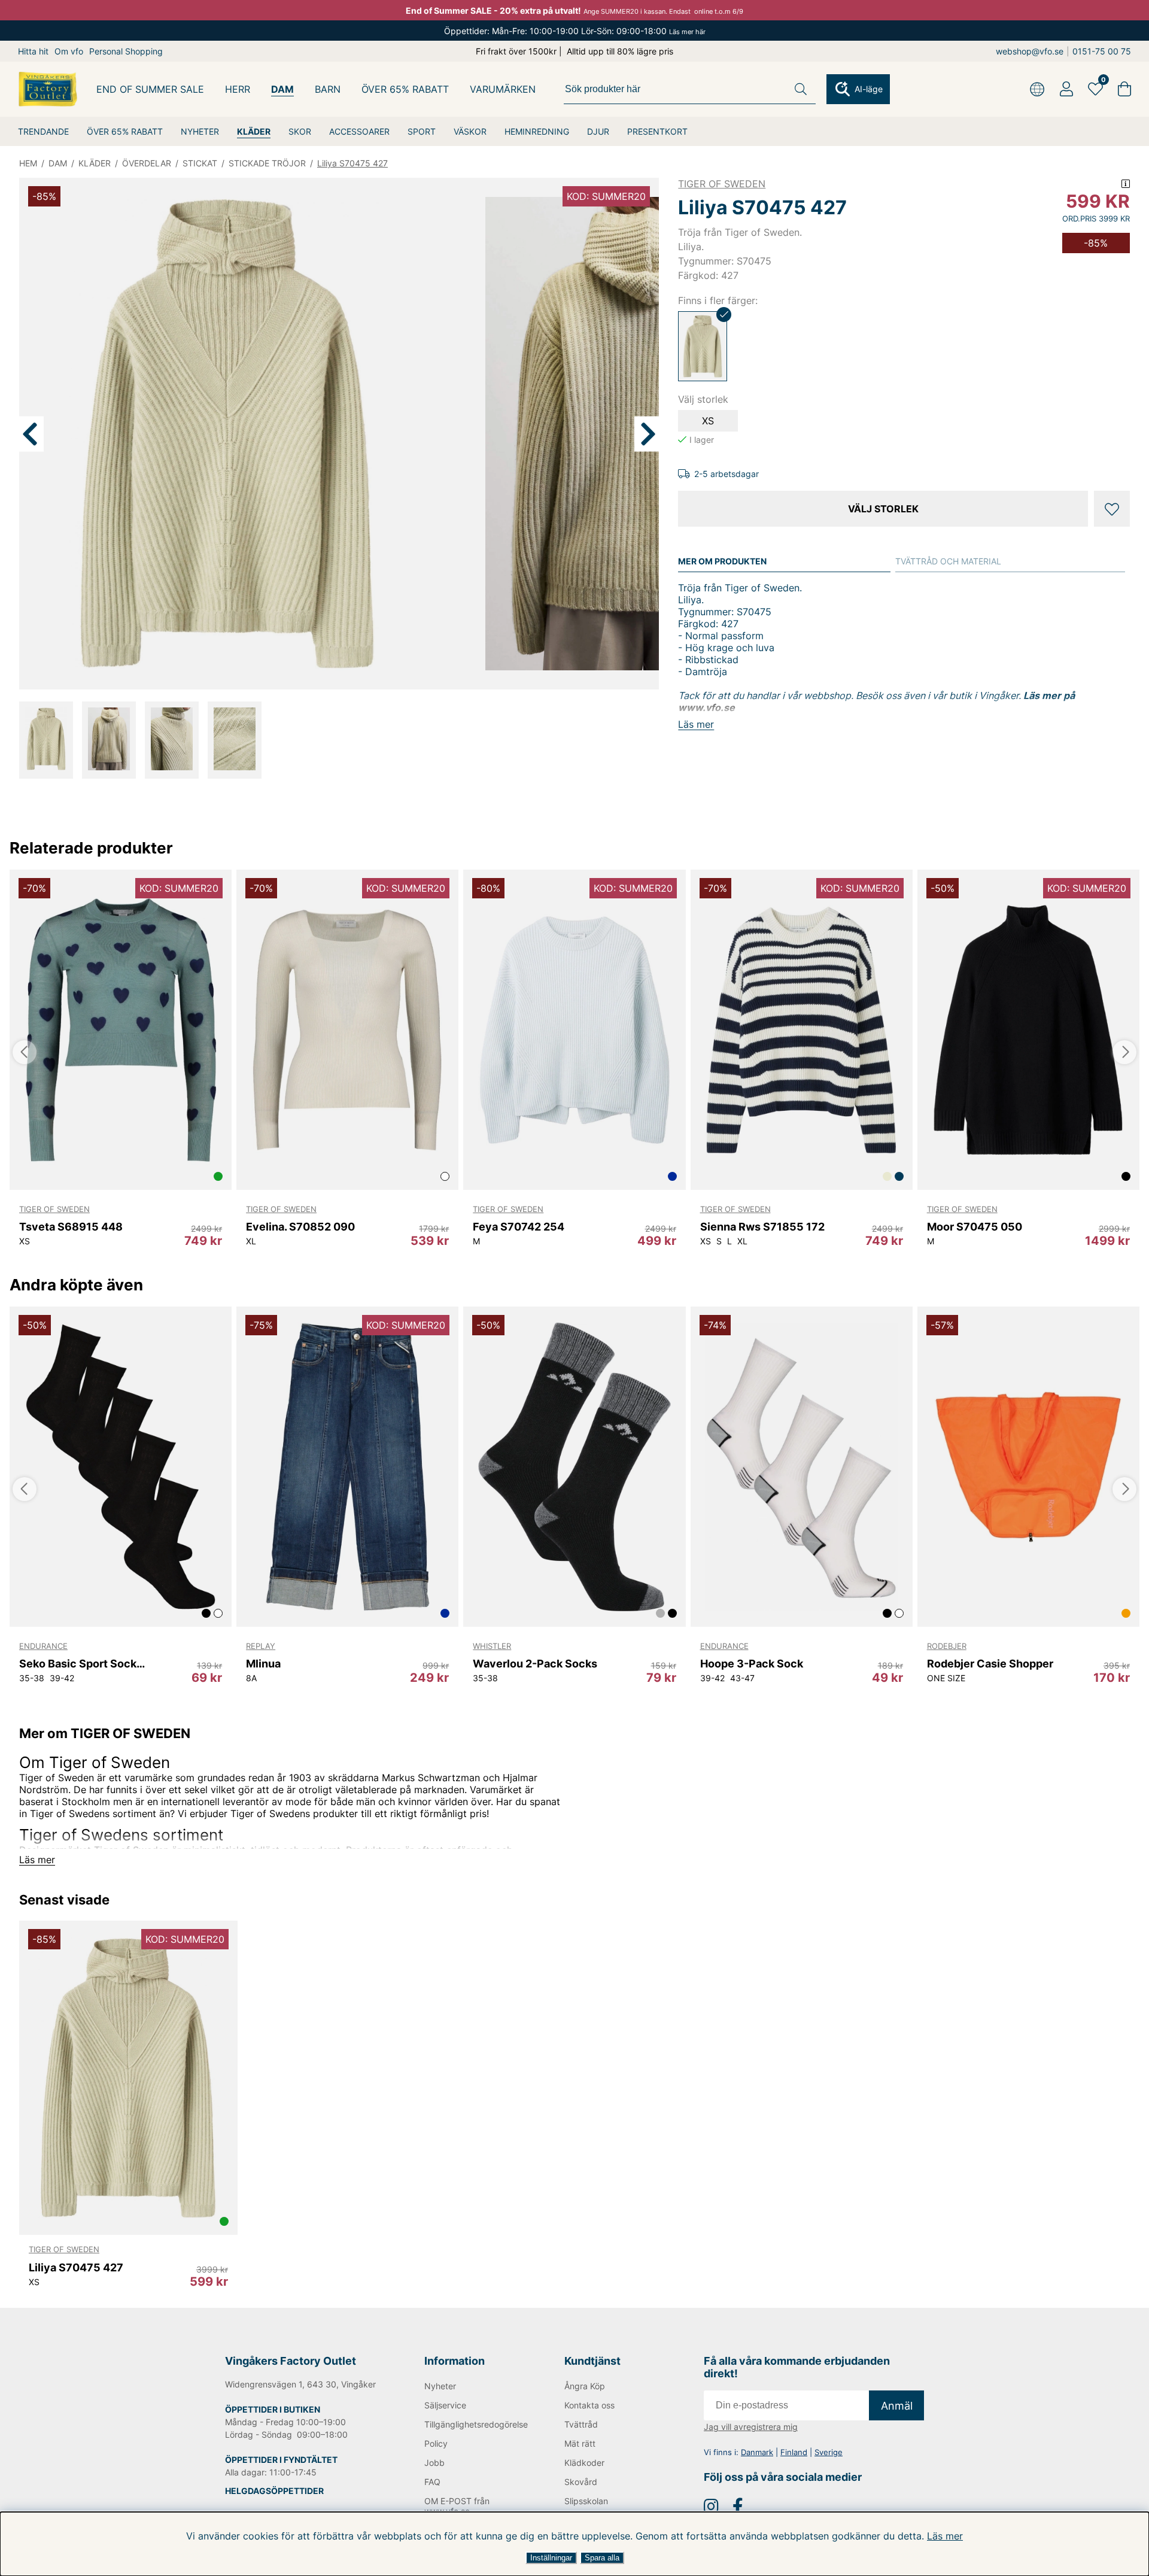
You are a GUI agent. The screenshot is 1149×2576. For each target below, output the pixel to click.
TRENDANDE (43, 131)
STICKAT (200, 163)
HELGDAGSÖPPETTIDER (274, 2491)
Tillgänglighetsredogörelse (475, 2424)
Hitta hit (33, 51)
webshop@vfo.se (1030, 51)
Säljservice (445, 2405)
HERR (238, 89)
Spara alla (602, 2558)
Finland (794, 2452)
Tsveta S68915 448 (71, 1227)
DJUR (598, 131)
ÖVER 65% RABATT (125, 131)
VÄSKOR (470, 131)
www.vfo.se (706, 707)
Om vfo (69, 51)
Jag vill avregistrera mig (751, 2427)
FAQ (432, 2482)
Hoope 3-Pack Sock (752, 1664)
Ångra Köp (585, 2386)
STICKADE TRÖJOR (267, 163)
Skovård (581, 2482)
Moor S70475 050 (975, 1227)
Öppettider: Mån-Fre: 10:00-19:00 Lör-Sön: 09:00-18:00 (575, 31)
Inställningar (551, 2558)
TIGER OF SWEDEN (722, 184)
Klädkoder (584, 2463)
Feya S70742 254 (519, 1227)
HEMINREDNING (537, 131)
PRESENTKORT (657, 131)
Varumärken (503, 89)
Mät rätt (580, 2443)
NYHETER (200, 131)
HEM (28, 163)
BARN (328, 89)
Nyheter (440, 2386)
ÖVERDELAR (147, 163)
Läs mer (945, 2536)
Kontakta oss (589, 2405)
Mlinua (263, 1664)
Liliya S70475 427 (352, 163)
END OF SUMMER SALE (150, 89)
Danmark (757, 2452)
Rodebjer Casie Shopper (990, 1664)
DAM (282, 89)
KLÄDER (254, 131)
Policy (436, 2443)
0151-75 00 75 (1102, 51)
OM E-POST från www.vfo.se (457, 2506)
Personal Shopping (126, 51)
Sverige (829, 2452)
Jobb (434, 2463)
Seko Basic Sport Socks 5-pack (83, 1664)
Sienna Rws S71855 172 (762, 1227)
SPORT (422, 131)
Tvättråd (581, 2424)
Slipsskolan (586, 2501)
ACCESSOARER (359, 131)
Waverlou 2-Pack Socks (535, 1664)
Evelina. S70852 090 (300, 1227)
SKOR (300, 131)
